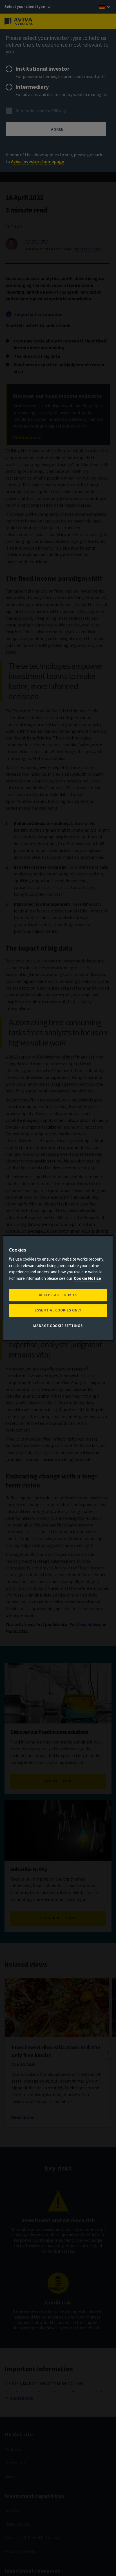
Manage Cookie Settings (58, 1326)
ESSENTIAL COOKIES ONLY (58, 1311)
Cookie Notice (87, 1279)
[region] (58, 1288)
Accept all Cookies (58, 1295)
